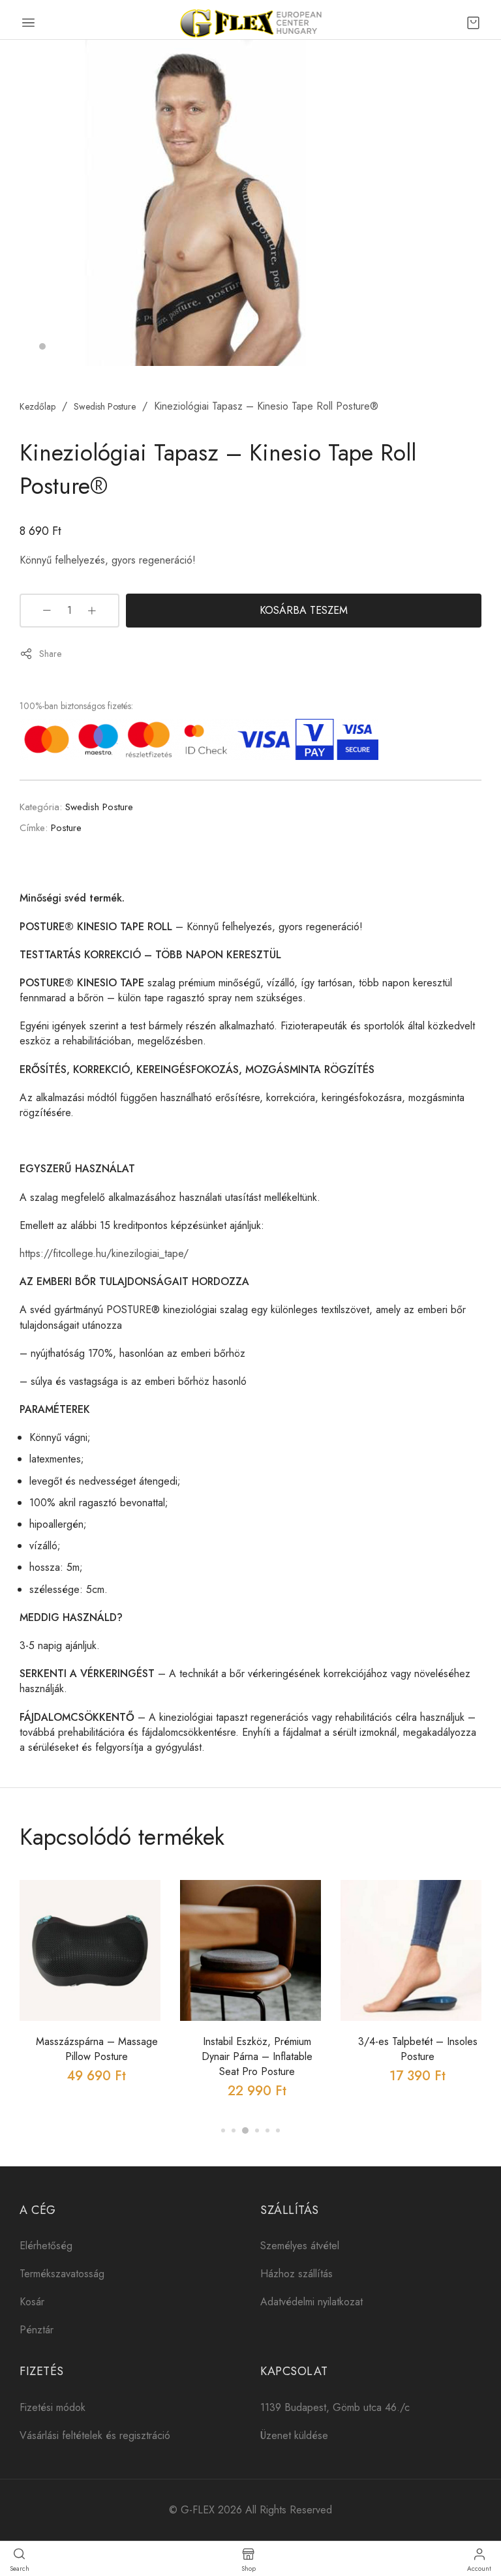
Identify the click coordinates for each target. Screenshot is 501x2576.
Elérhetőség (46, 2246)
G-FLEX (198, 2510)
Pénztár (37, 2330)
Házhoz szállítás (296, 2274)
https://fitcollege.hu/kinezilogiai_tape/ (104, 1253)
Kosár (32, 2302)
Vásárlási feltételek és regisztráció (95, 2435)
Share (50, 654)
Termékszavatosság (62, 2274)
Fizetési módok (53, 2407)
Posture (66, 828)
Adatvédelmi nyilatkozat (311, 2302)
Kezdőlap (38, 406)
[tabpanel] (196, 203)
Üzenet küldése (294, 2435)
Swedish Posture (105, 406)
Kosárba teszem (304, 610)
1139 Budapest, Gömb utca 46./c (335, 2407)
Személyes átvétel (300, 2246)
